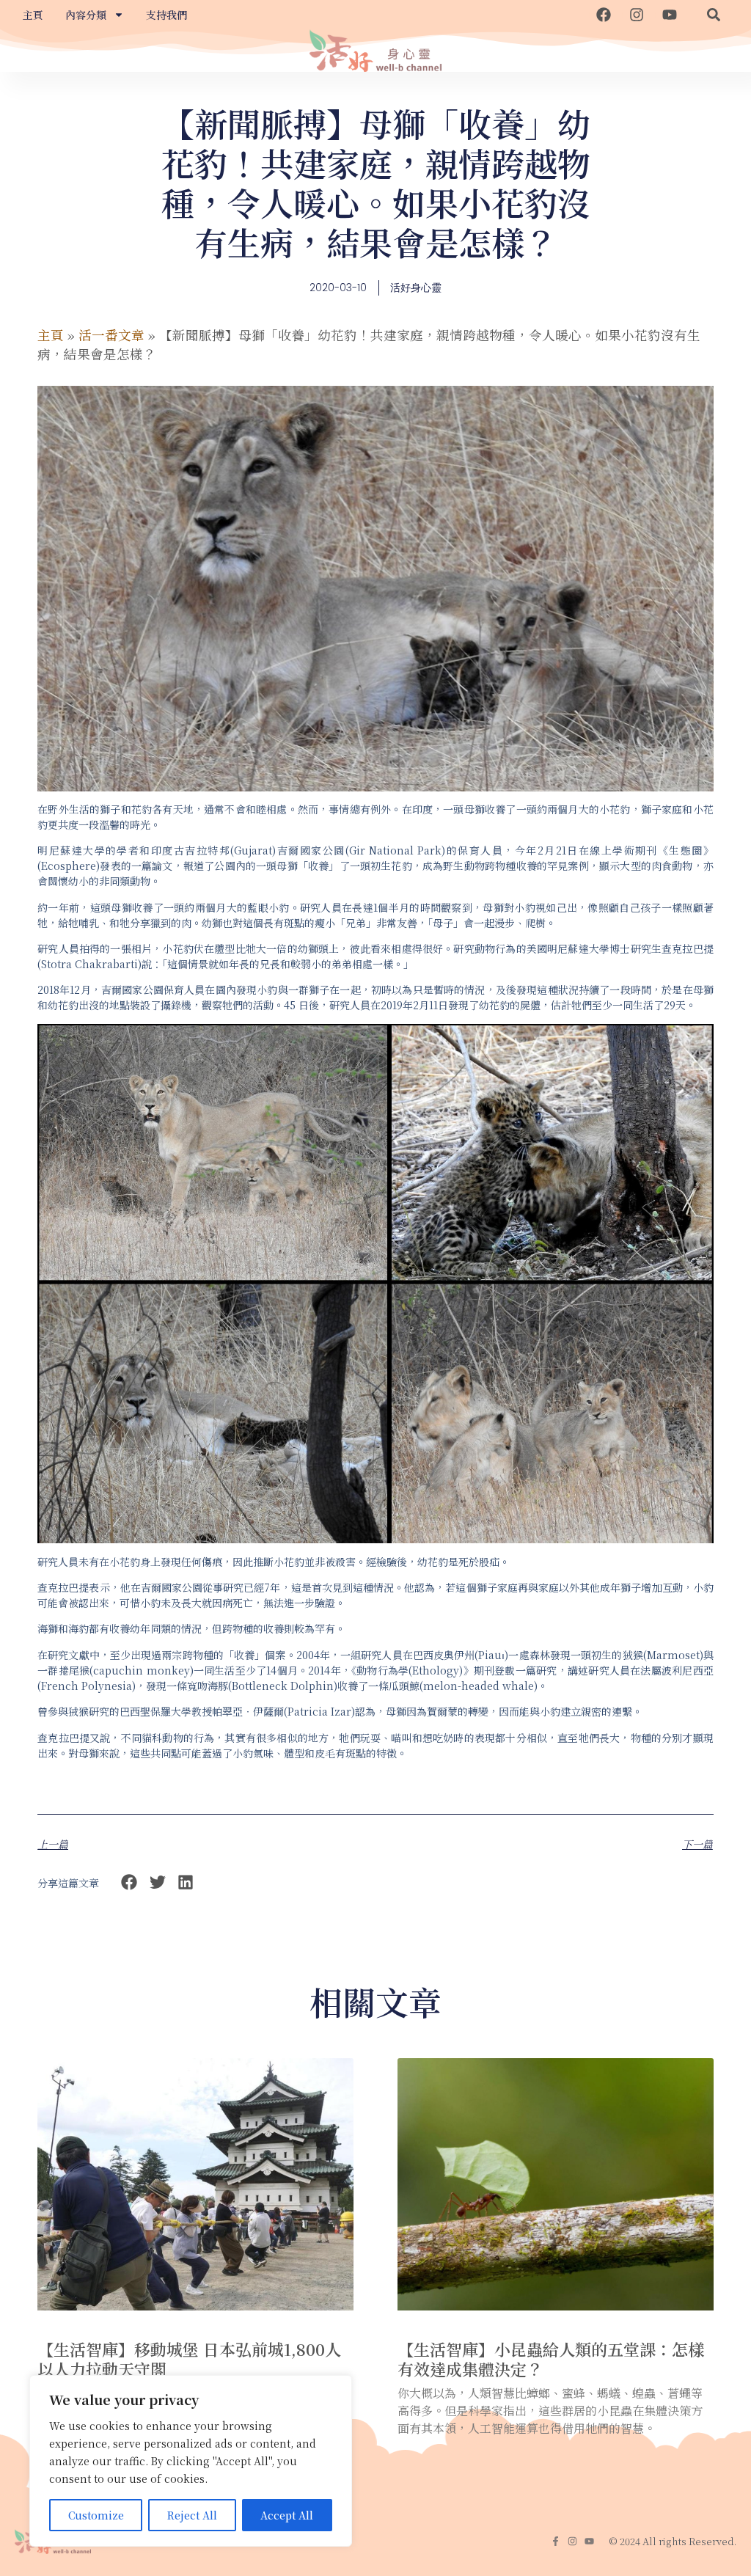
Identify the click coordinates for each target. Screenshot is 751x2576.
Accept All (287, 2515)
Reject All (192, 2515)
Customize (96, 2515)
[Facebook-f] (556, 2541)
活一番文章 (111, 335)
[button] (714, 15)
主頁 (33, 15)
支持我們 (166, 15)
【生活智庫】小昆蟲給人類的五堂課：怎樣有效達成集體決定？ (551, 2359)
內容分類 (86, 15)
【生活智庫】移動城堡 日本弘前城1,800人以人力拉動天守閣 (189, 2359)
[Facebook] (604, 15)
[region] (191, 2461)
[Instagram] (637, 15)
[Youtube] (670, 15)
